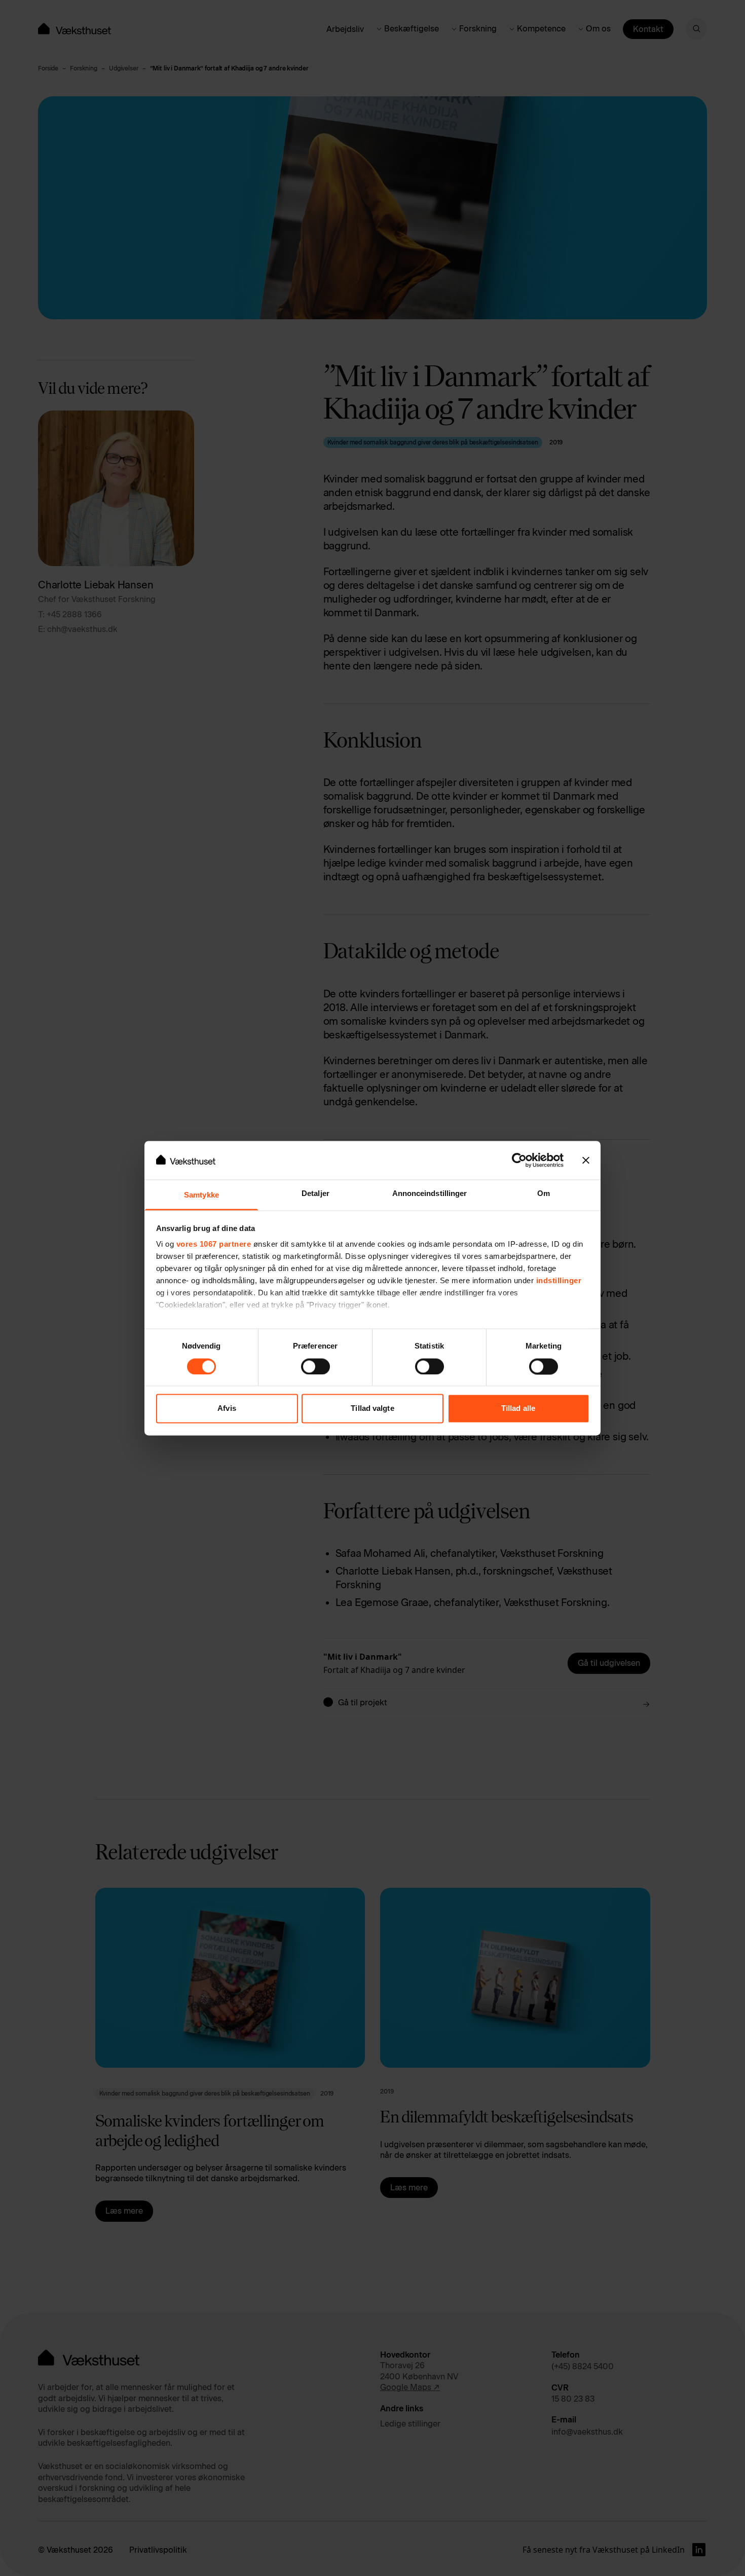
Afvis (227, 1409)
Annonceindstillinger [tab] (430, 1194)
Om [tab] (544, 1194)
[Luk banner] (586, 1160)
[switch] (315, 1366)
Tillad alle (518, 1409)
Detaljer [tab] (315, 1194)
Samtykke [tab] (201, 1195)
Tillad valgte (372, 1409)
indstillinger (559, 1281)
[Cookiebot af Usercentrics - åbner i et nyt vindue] (519, 1160)
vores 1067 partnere (214, 1244)
